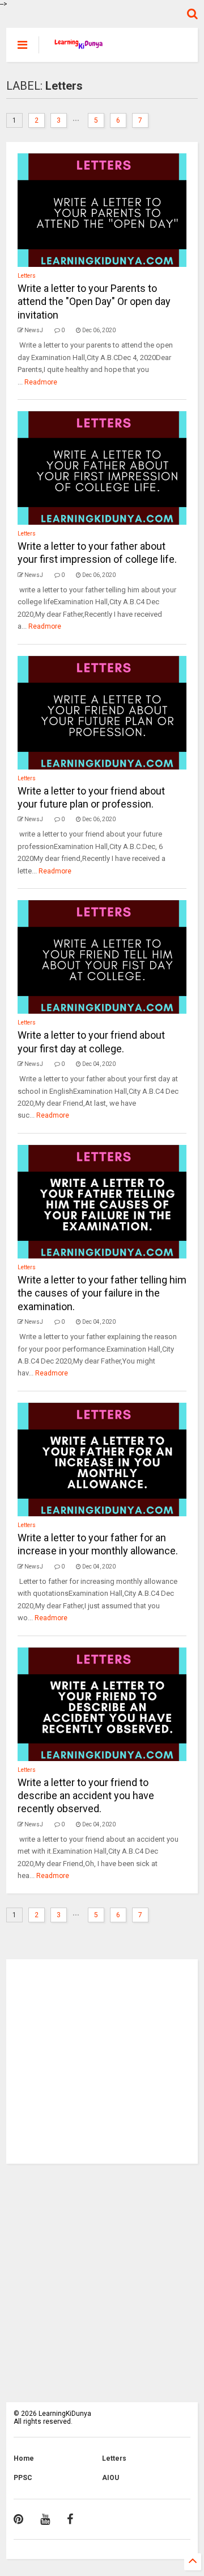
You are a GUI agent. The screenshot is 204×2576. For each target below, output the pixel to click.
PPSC (23, 2478)
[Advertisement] (102, 2061)
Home (24, 2458)
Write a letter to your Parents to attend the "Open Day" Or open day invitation (94, 302)
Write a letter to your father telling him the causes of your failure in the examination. (102, 1293)
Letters (27, 276)
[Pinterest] (18, 2519)
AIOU (110, 2478)
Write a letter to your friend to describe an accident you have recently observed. (86, 1796)
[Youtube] (45, 2519)
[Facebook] (70, 2519)
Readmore (41, 382)
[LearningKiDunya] (80, 48)
